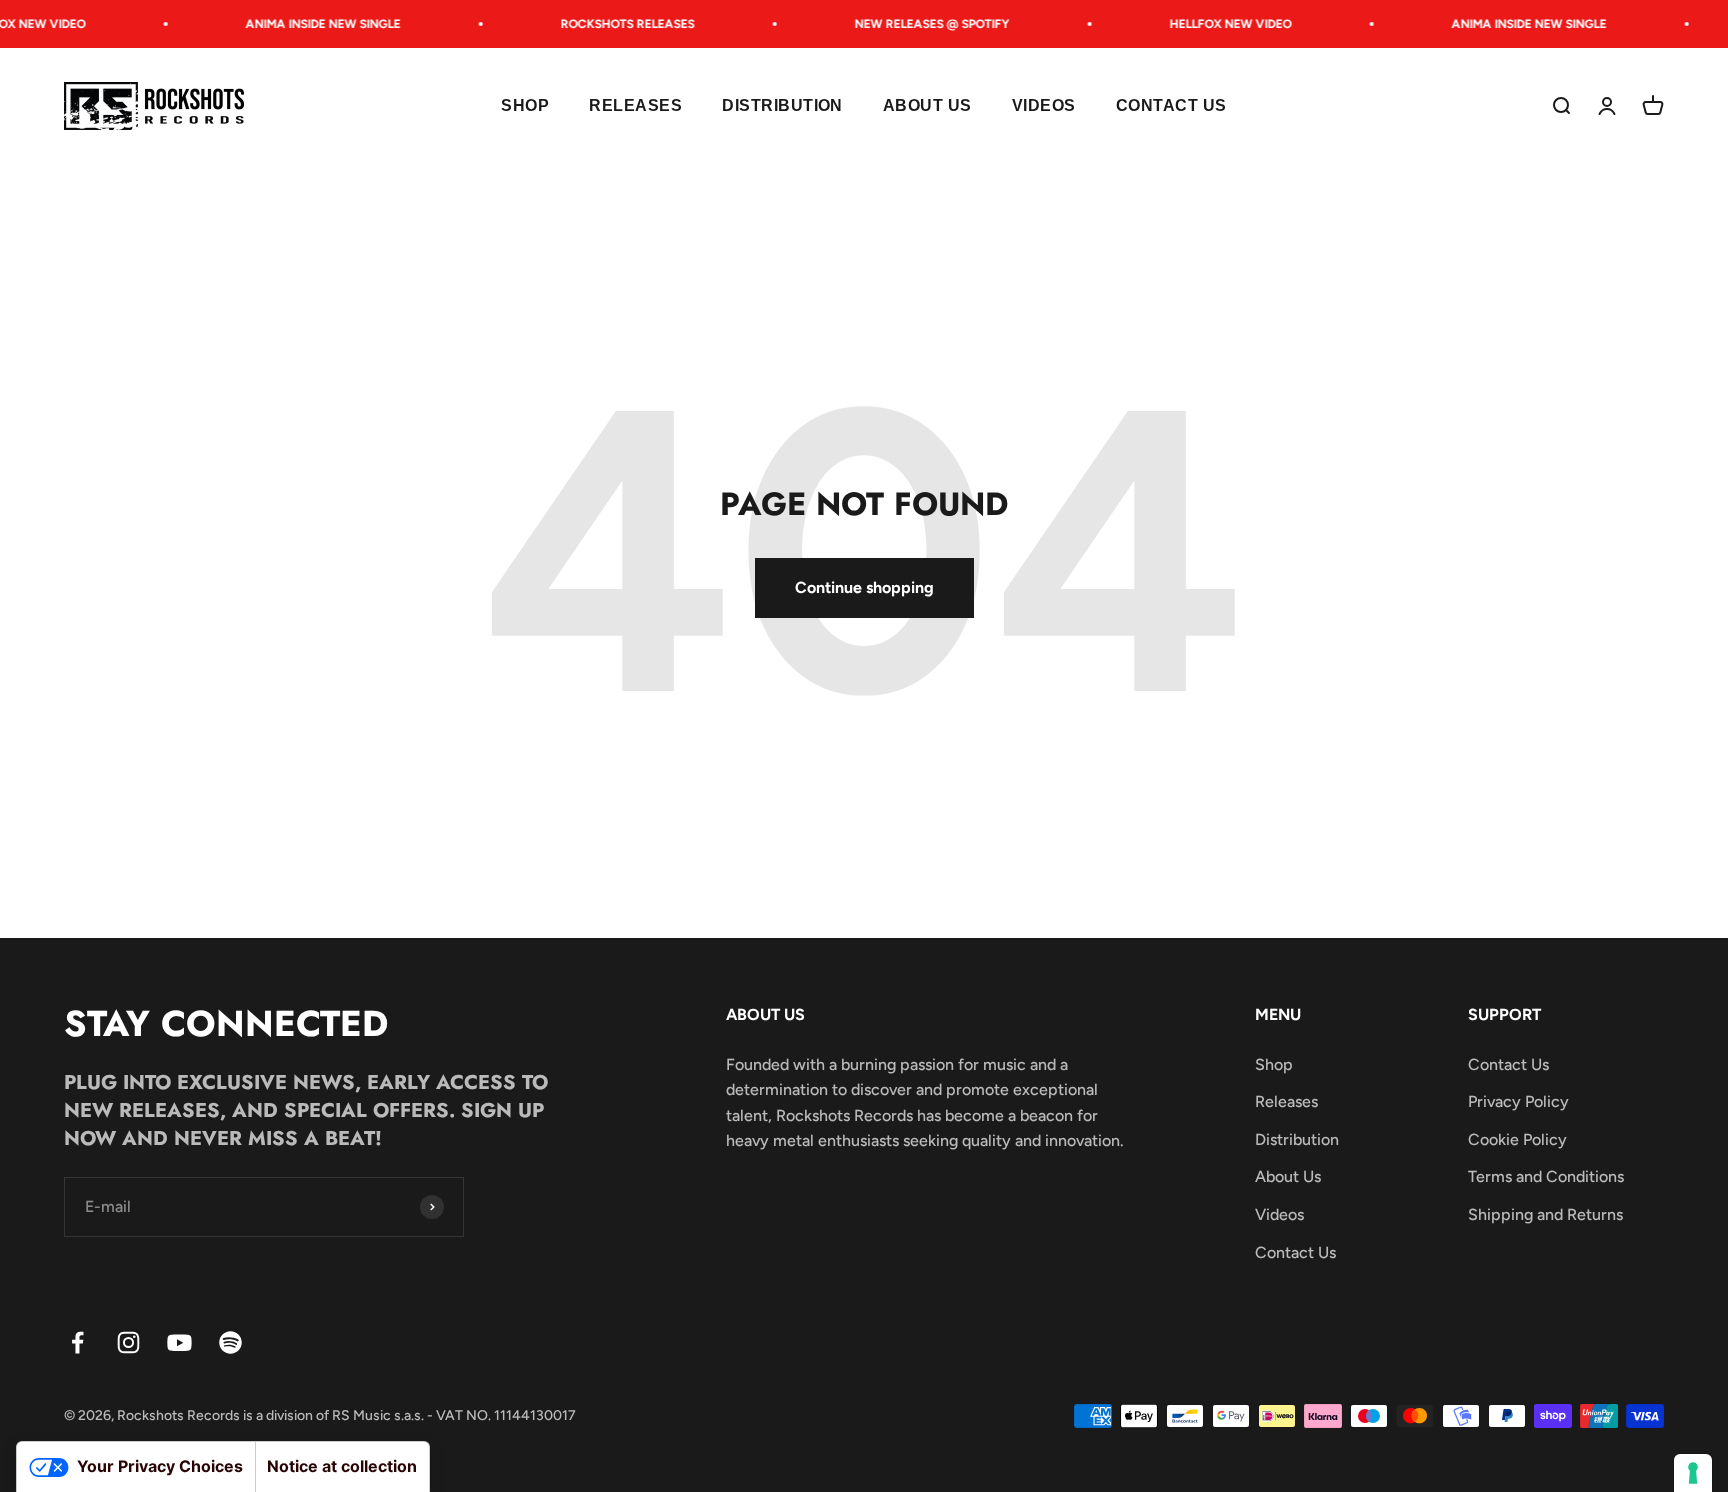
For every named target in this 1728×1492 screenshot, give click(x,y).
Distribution (782, 106)
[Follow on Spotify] (230, 1342)
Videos (1044, 106)
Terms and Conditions (1546, 1176)
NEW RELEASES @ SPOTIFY (921, 24)
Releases (635, 106)
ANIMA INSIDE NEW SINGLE (312, 24)
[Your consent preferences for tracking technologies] (1693, 1473)
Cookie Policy (1517, 1139)
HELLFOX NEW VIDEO (1220, 24)
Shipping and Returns (1545, 1214)
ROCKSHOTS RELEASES (617, 24)
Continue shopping (864, 587)
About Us (927, 106)
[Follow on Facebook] (77, 1342)
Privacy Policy (1518, 1101)
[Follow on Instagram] (128, 1342)
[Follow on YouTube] (179, 1342)
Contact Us (1171, 106)
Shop (525, 106)
